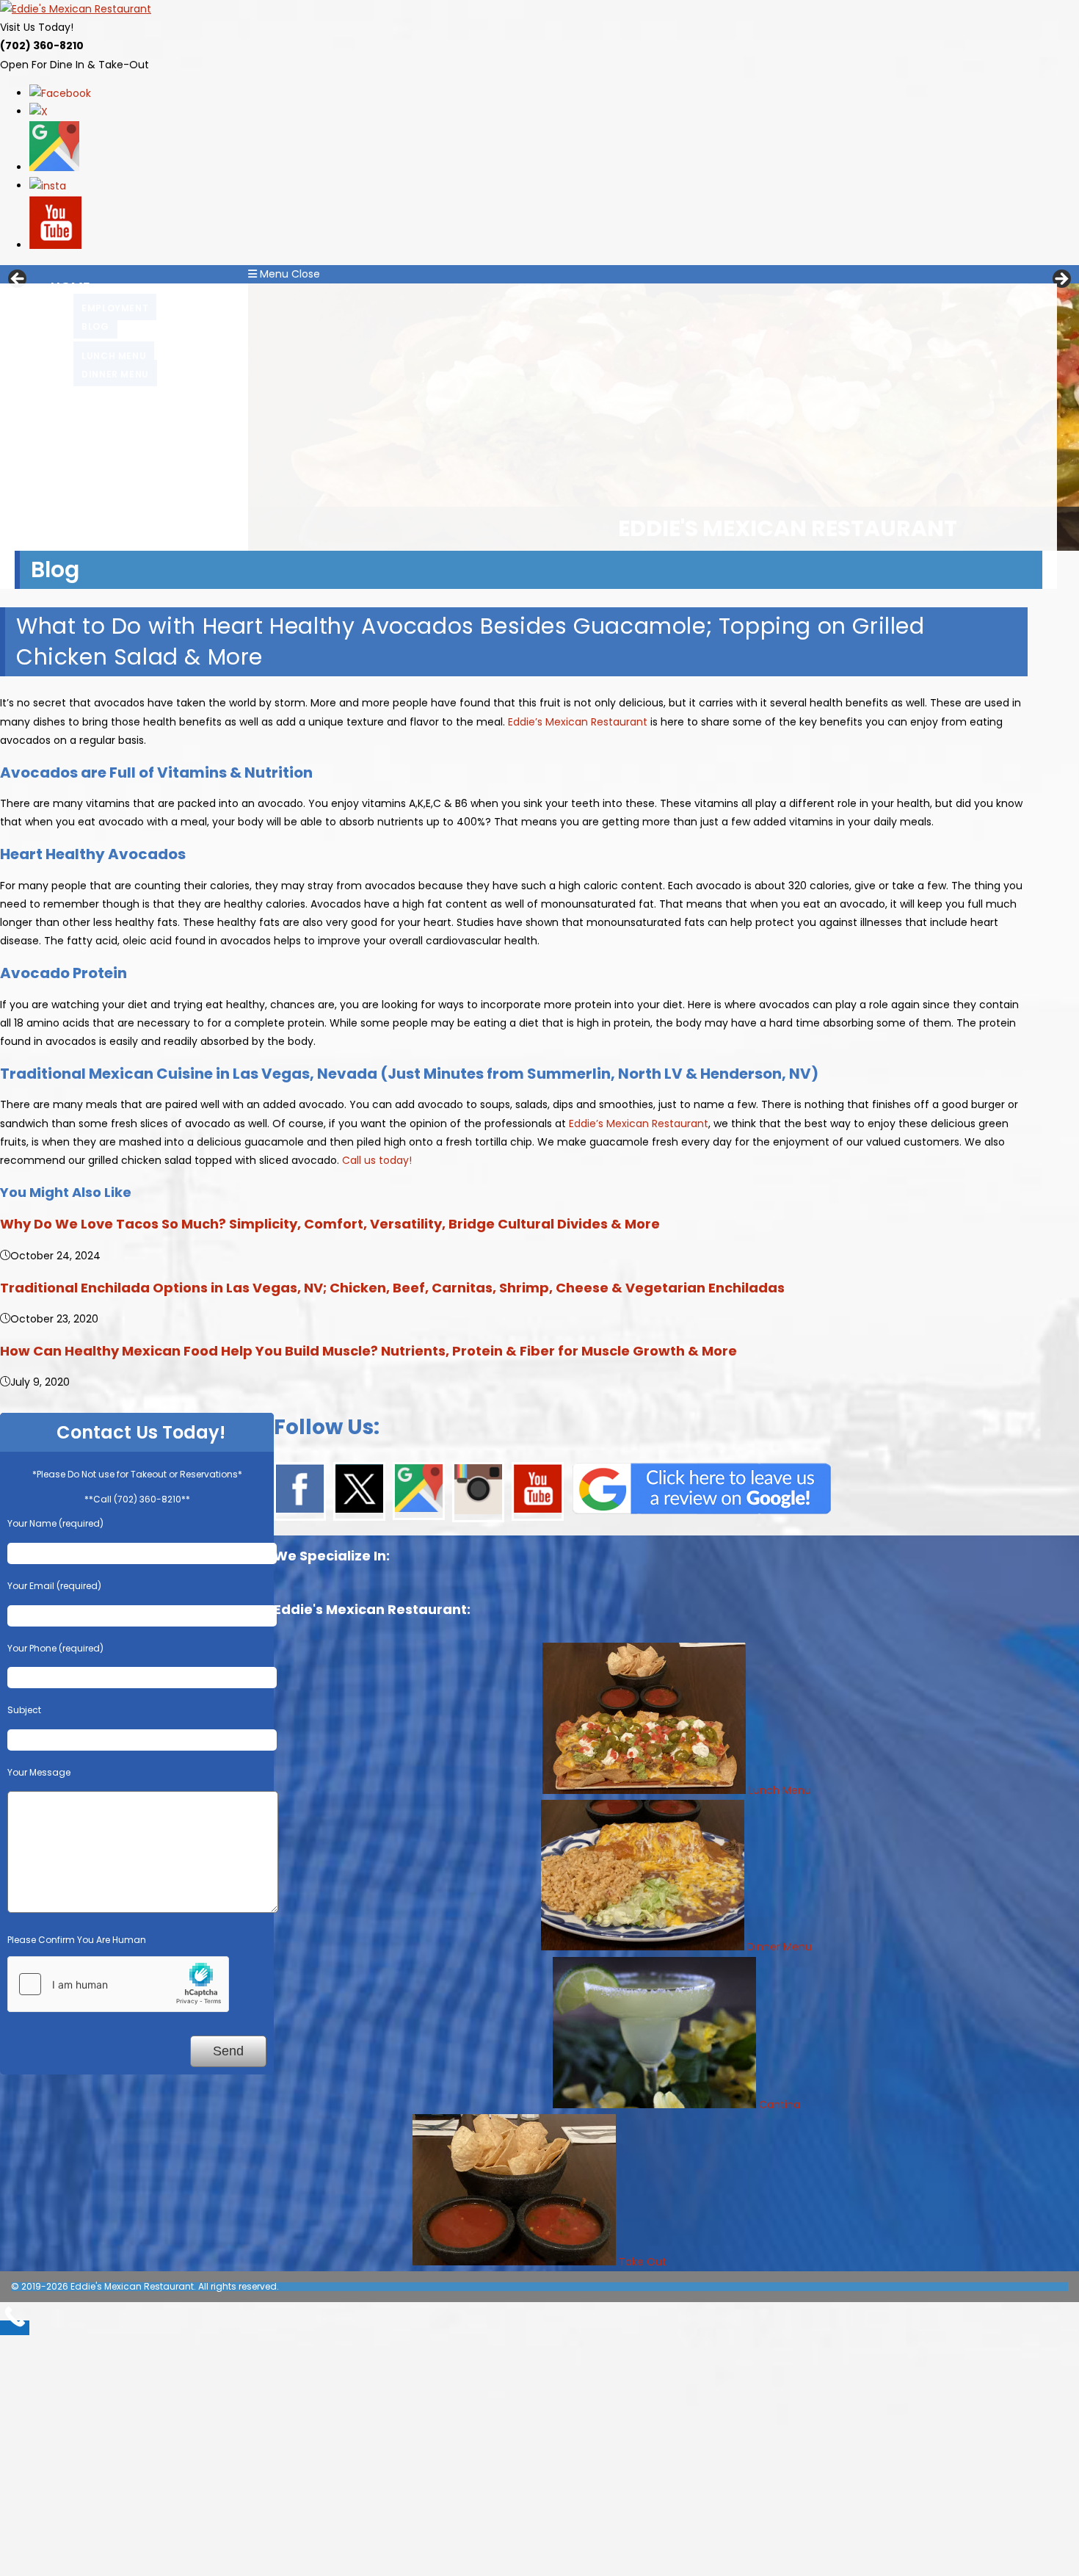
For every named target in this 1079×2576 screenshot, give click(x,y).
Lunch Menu (780, 1790)
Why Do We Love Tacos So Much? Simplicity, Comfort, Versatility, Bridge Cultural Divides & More (330, 1224)
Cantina (780, 2105)
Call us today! (377, 1160)
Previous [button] (18, 280)
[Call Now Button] (15, 2328)
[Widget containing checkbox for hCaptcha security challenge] (118, 1984)
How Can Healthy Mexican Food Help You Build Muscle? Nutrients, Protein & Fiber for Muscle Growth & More (368, 1351)
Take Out (643, 2262)
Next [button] (1061, 280)
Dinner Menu (780, 1947)
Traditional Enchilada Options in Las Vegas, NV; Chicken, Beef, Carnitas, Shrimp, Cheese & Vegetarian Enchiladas (392, 1288)
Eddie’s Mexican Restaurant (578, 722)
